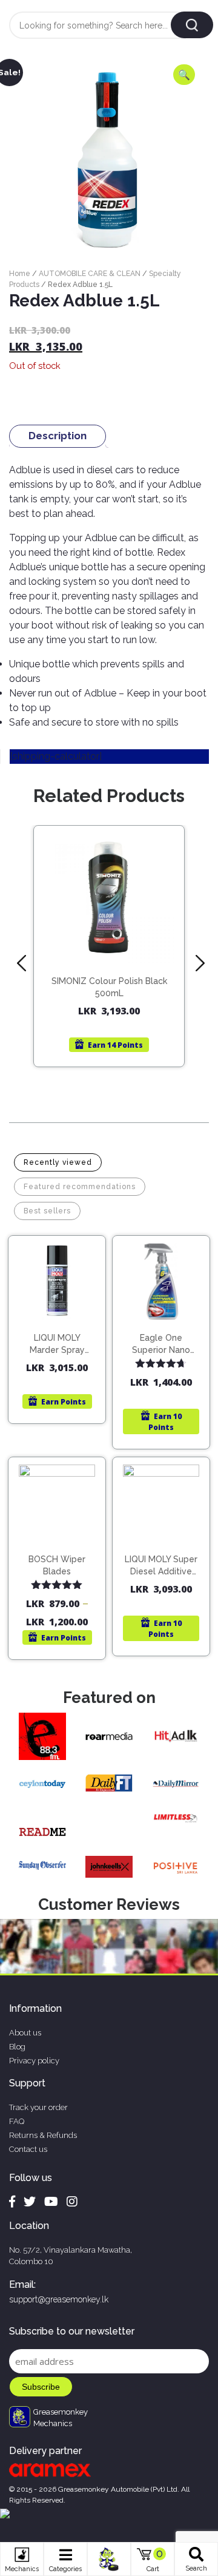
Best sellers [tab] (47, 1211)
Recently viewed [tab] (58, 1162)
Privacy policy (34, 2061)
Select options (62, 1554)
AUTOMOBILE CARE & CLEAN (90, 274)
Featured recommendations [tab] (80, 1187)
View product (109, 975)
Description (58, 436)
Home (20, 274)
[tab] (58, 436)
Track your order (38, 2107)
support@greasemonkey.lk (59, 2299)
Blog (17, 2047)
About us (25, 2033)
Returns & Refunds (43, 2135)
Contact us (28, 2149)
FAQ (17, 2121)
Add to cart (115, 950)
